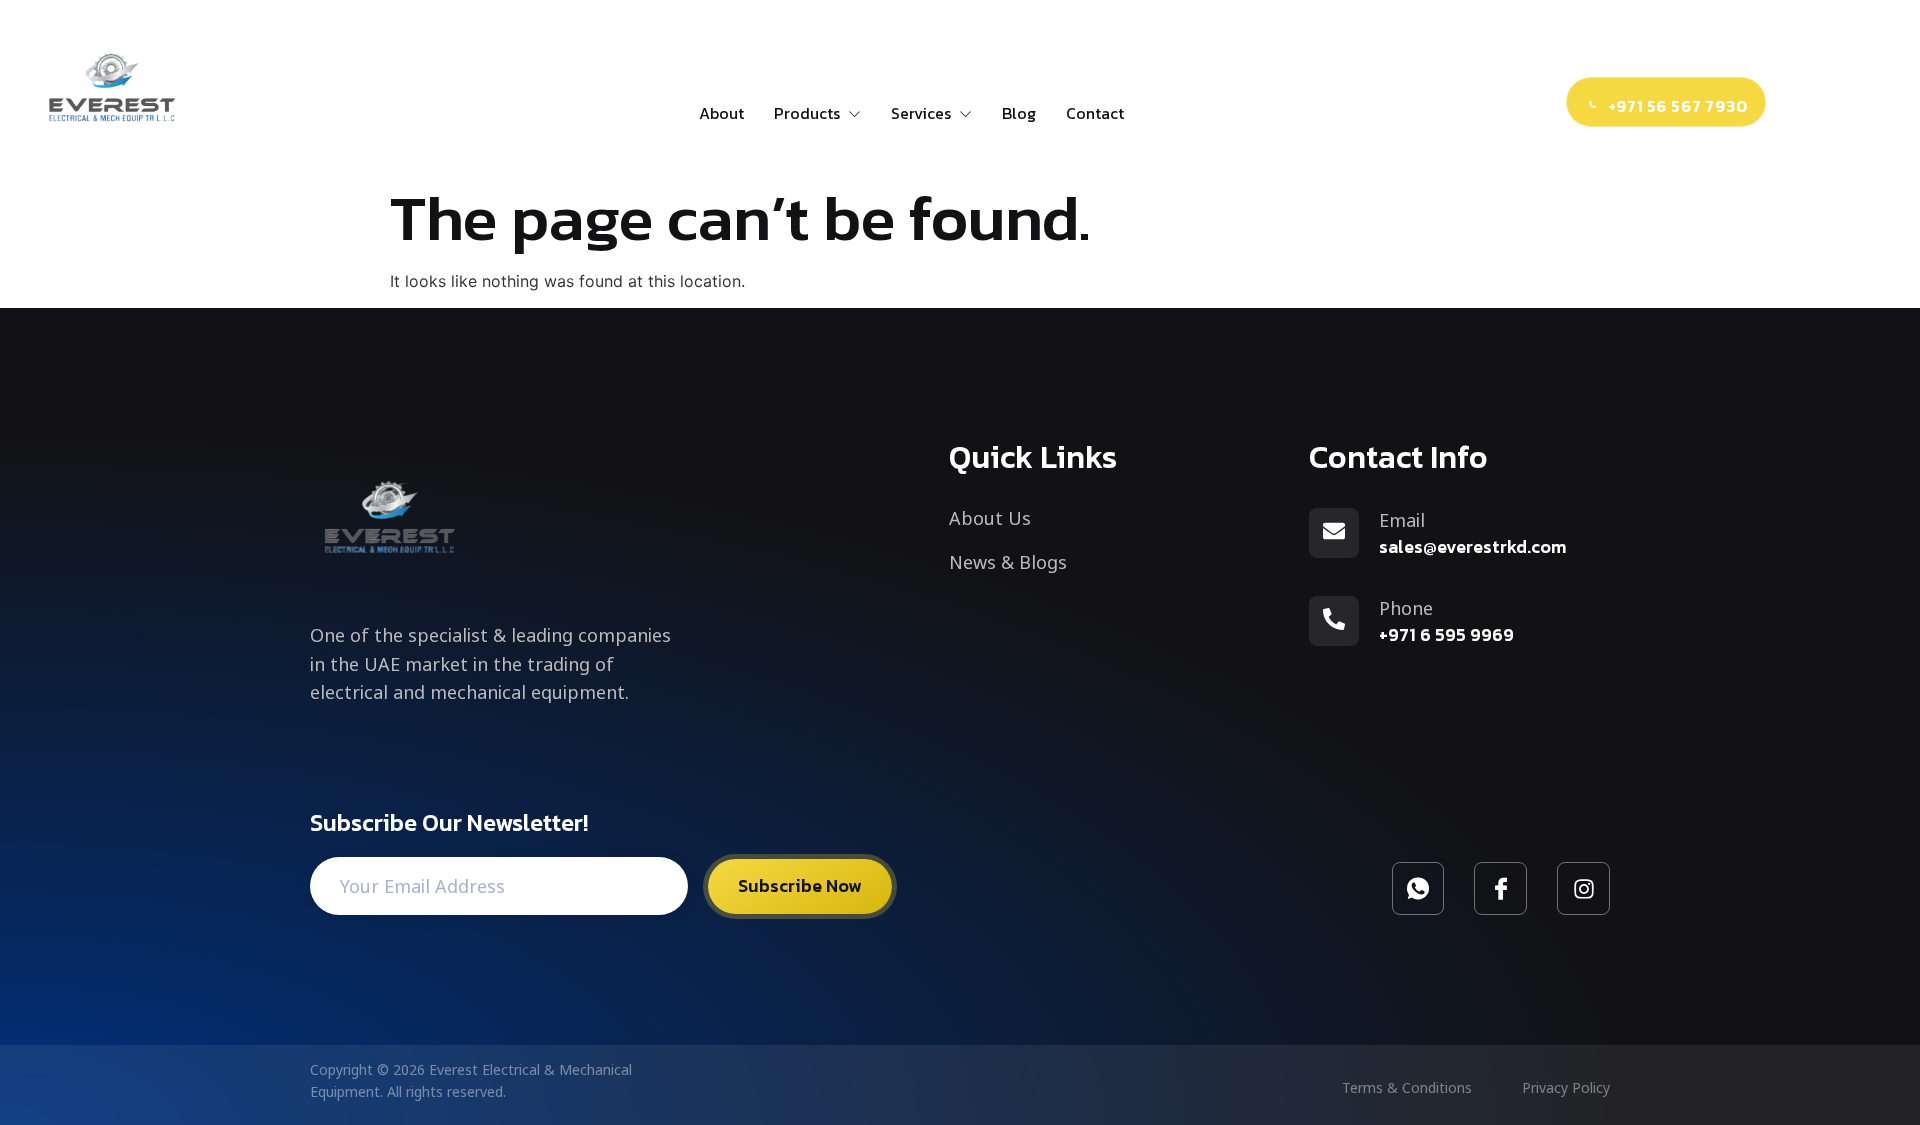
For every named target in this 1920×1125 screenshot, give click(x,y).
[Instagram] (1583, 888)
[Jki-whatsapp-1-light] (1418, 888)
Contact (1095, 113)
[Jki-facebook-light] (1500, 888)
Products (807, 113)
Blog (1019, 113)
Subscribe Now (800, 885)
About (721, 113)
